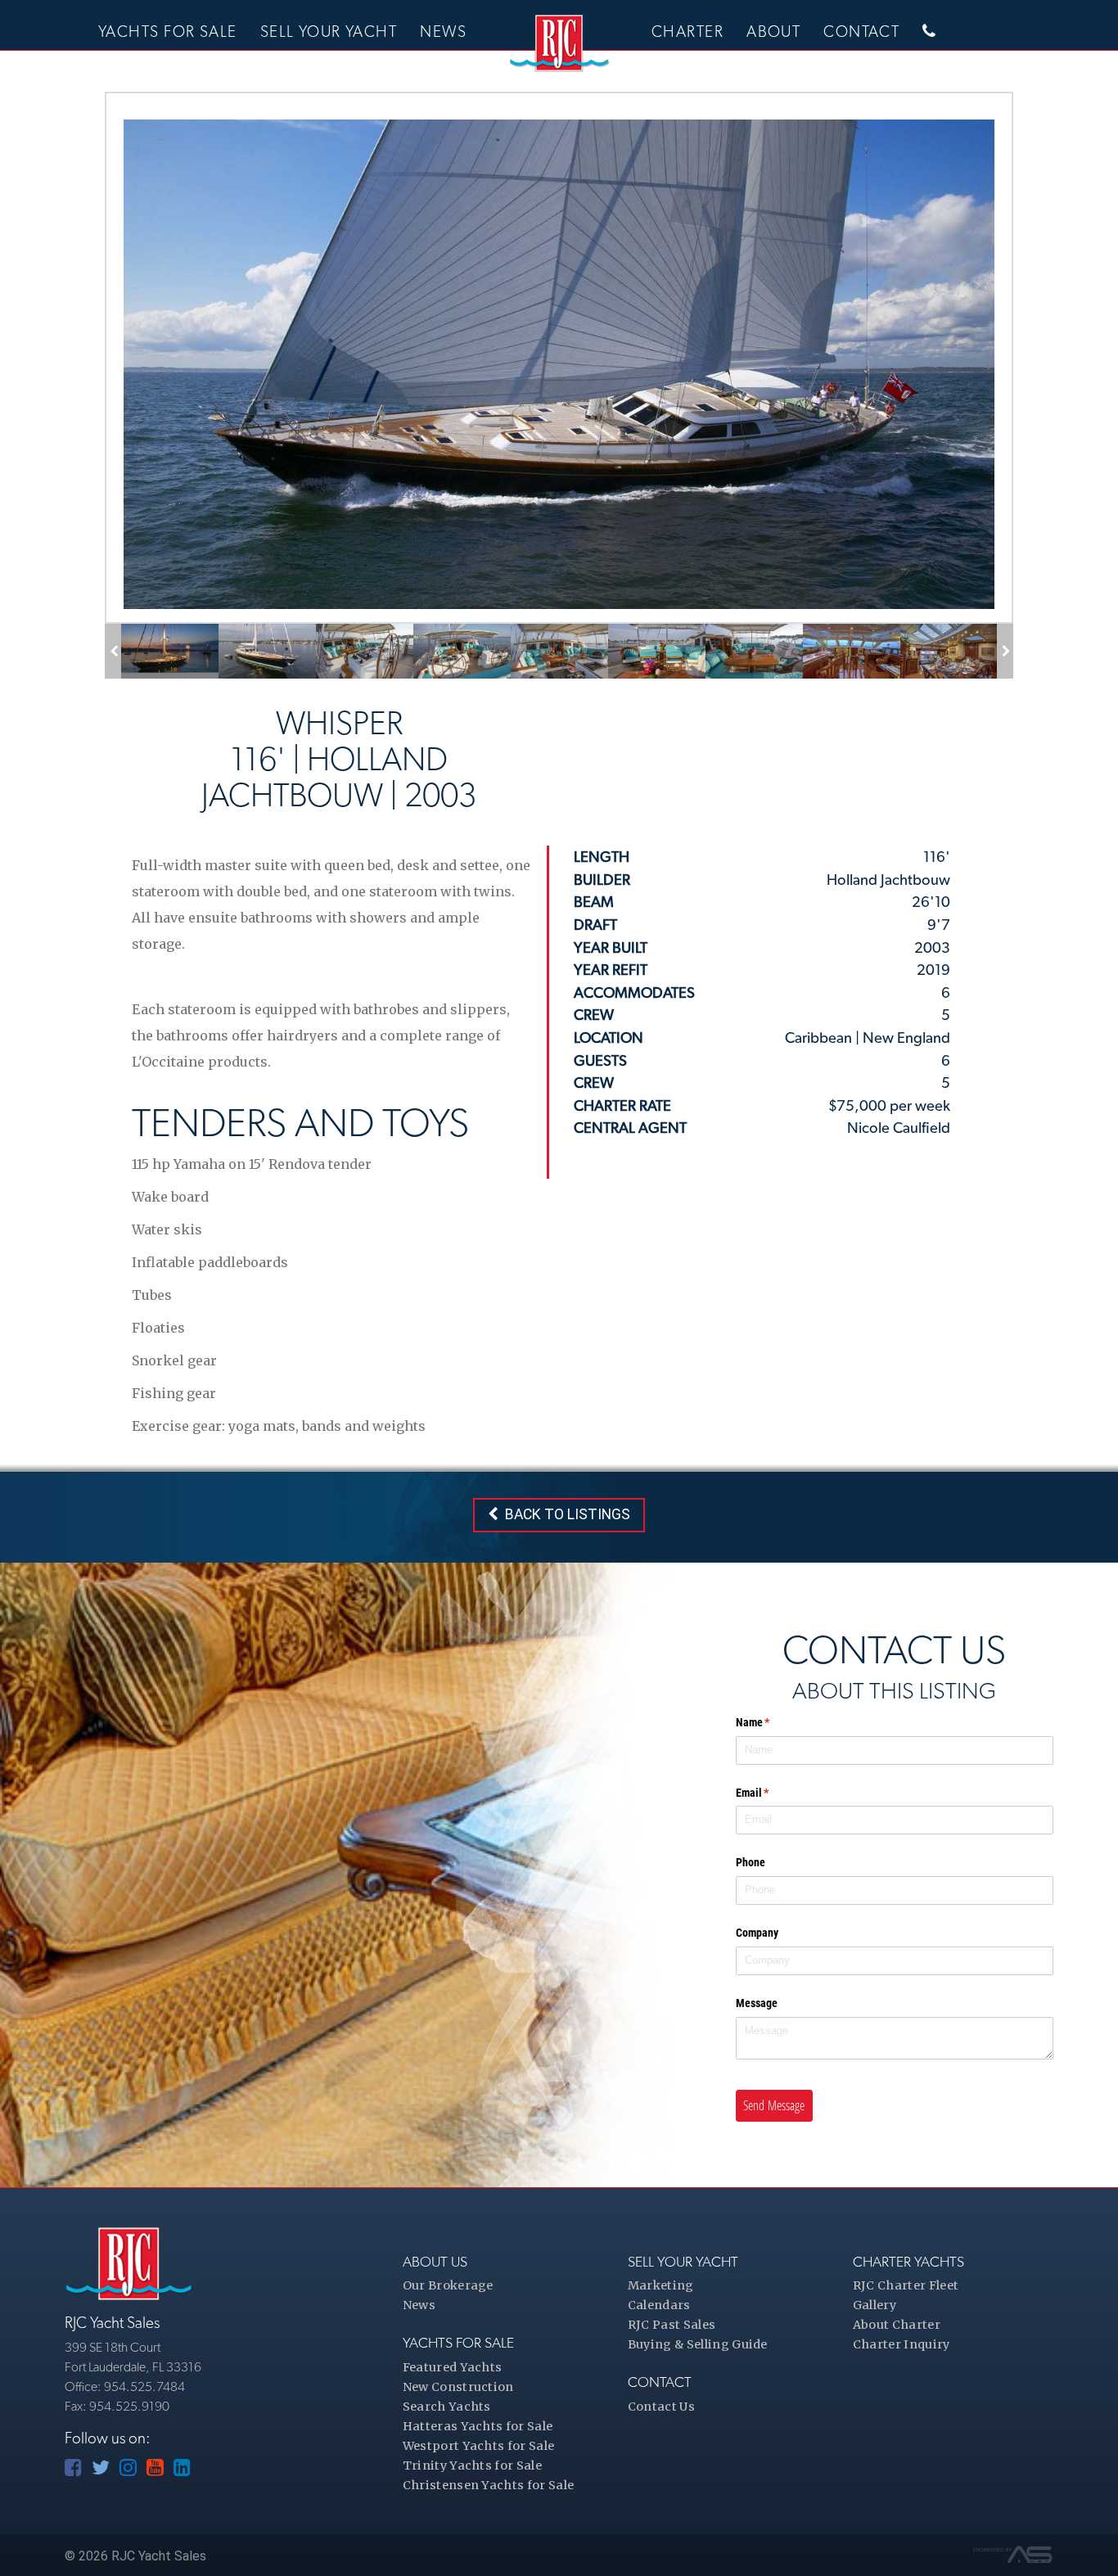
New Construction (458, 2387)
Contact (861, 32)
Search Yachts (447, 2407)
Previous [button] (120, 651)
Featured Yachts (453, 2367)
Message (757, 2003)
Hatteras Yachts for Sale (478, 2426)
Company (757, 1933)
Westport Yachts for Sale (479, 2446)
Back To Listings (564, 1514)
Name (773, 1722)
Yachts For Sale (168, 32)
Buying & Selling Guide (698, 2344)
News (443, 32)
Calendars (659, 2305)
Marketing (661, 2285)
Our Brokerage (448, 2285)
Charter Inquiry (902, 2344)
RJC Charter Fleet (906, 2285)
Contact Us (661, 2407)
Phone (751, 1862)
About (773, 32)
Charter (687, 32)
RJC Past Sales (672, 2325)
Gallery (875, 2305)
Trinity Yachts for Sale (472, 2465)
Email (773, 1793)
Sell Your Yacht (329, 32)
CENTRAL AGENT (630, 1128)
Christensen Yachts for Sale (489, 2485)
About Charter (897, 2325)
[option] (170, 651)
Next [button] (1012, 651)
